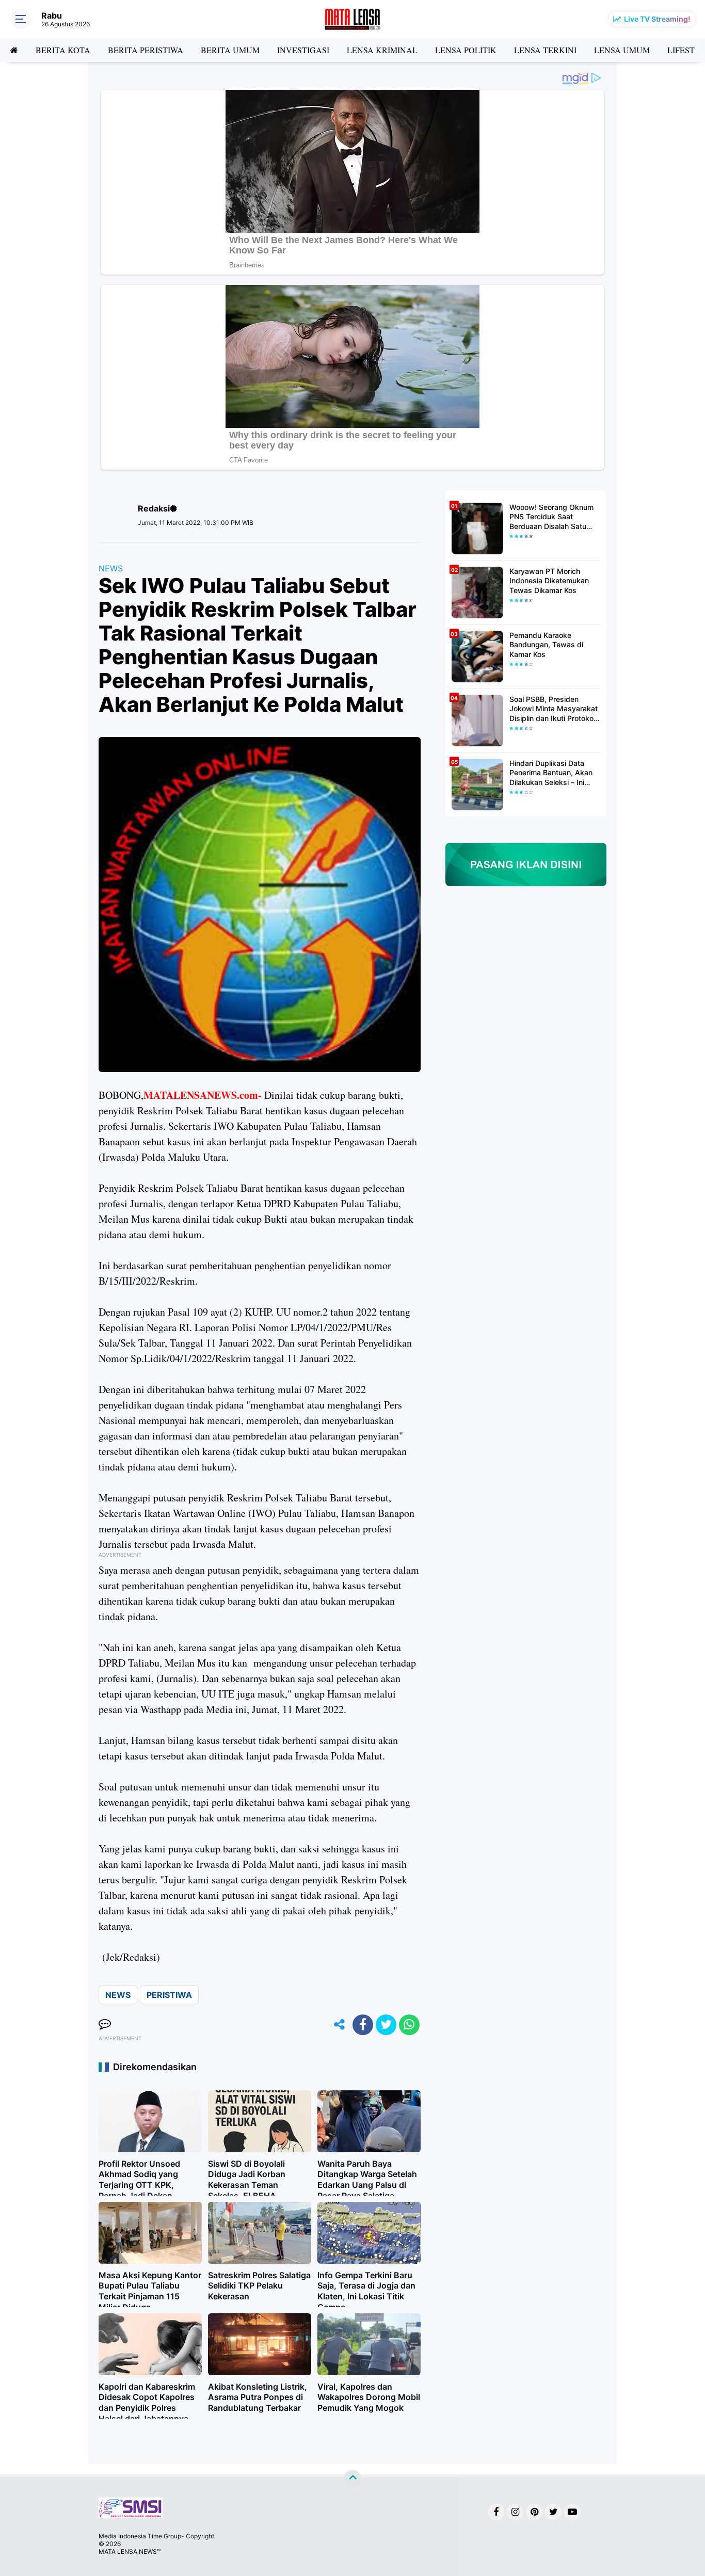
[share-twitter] (386, 2025)
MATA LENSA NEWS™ (130, 2551)
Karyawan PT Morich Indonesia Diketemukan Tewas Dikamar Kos (549, 580)
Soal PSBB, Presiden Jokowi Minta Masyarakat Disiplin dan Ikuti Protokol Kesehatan (554, 709)
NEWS (111, 568)
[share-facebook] (363, 2025)
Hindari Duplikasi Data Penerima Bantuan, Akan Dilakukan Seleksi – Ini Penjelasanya (551, 773)
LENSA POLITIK (466, 50)
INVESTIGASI (303, 50)
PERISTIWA (169, 1995)
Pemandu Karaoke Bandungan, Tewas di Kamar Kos (546, 644)
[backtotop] (352, 2479)
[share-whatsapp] (409, 2025)
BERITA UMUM (230, 50)
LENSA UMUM (622, 50)
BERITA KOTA (63, 50)
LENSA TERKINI (545, 50)
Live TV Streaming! (657, 19)
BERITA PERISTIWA (146, 50)
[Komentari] (105, 2025)
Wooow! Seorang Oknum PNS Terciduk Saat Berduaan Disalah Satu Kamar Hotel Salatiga (551, 517)
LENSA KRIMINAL (382, 50)
